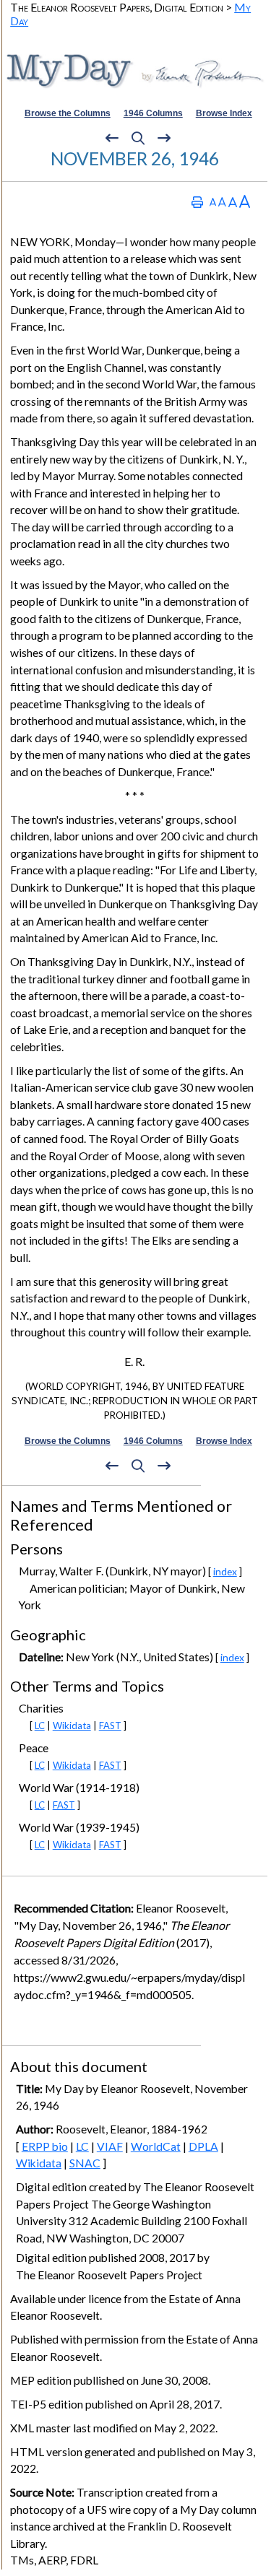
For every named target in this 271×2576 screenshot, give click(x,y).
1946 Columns (153, 113)
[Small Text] (213, 202)
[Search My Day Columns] (138, 138)
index (225, 1571)
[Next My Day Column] (164, 138)
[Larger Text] (245, 202)
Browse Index (224, 113)
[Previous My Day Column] (112, 138)
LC (40, 1726)
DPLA (203, 2146)
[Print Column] (197, 202)
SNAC (85, 2163)
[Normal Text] (222, 202)
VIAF (110, 2146)
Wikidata (72, 1726)
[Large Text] (233, 202)
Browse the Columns (68, 113)
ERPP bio (45, 2146)
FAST (110, 1726)
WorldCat (156, 2146)
